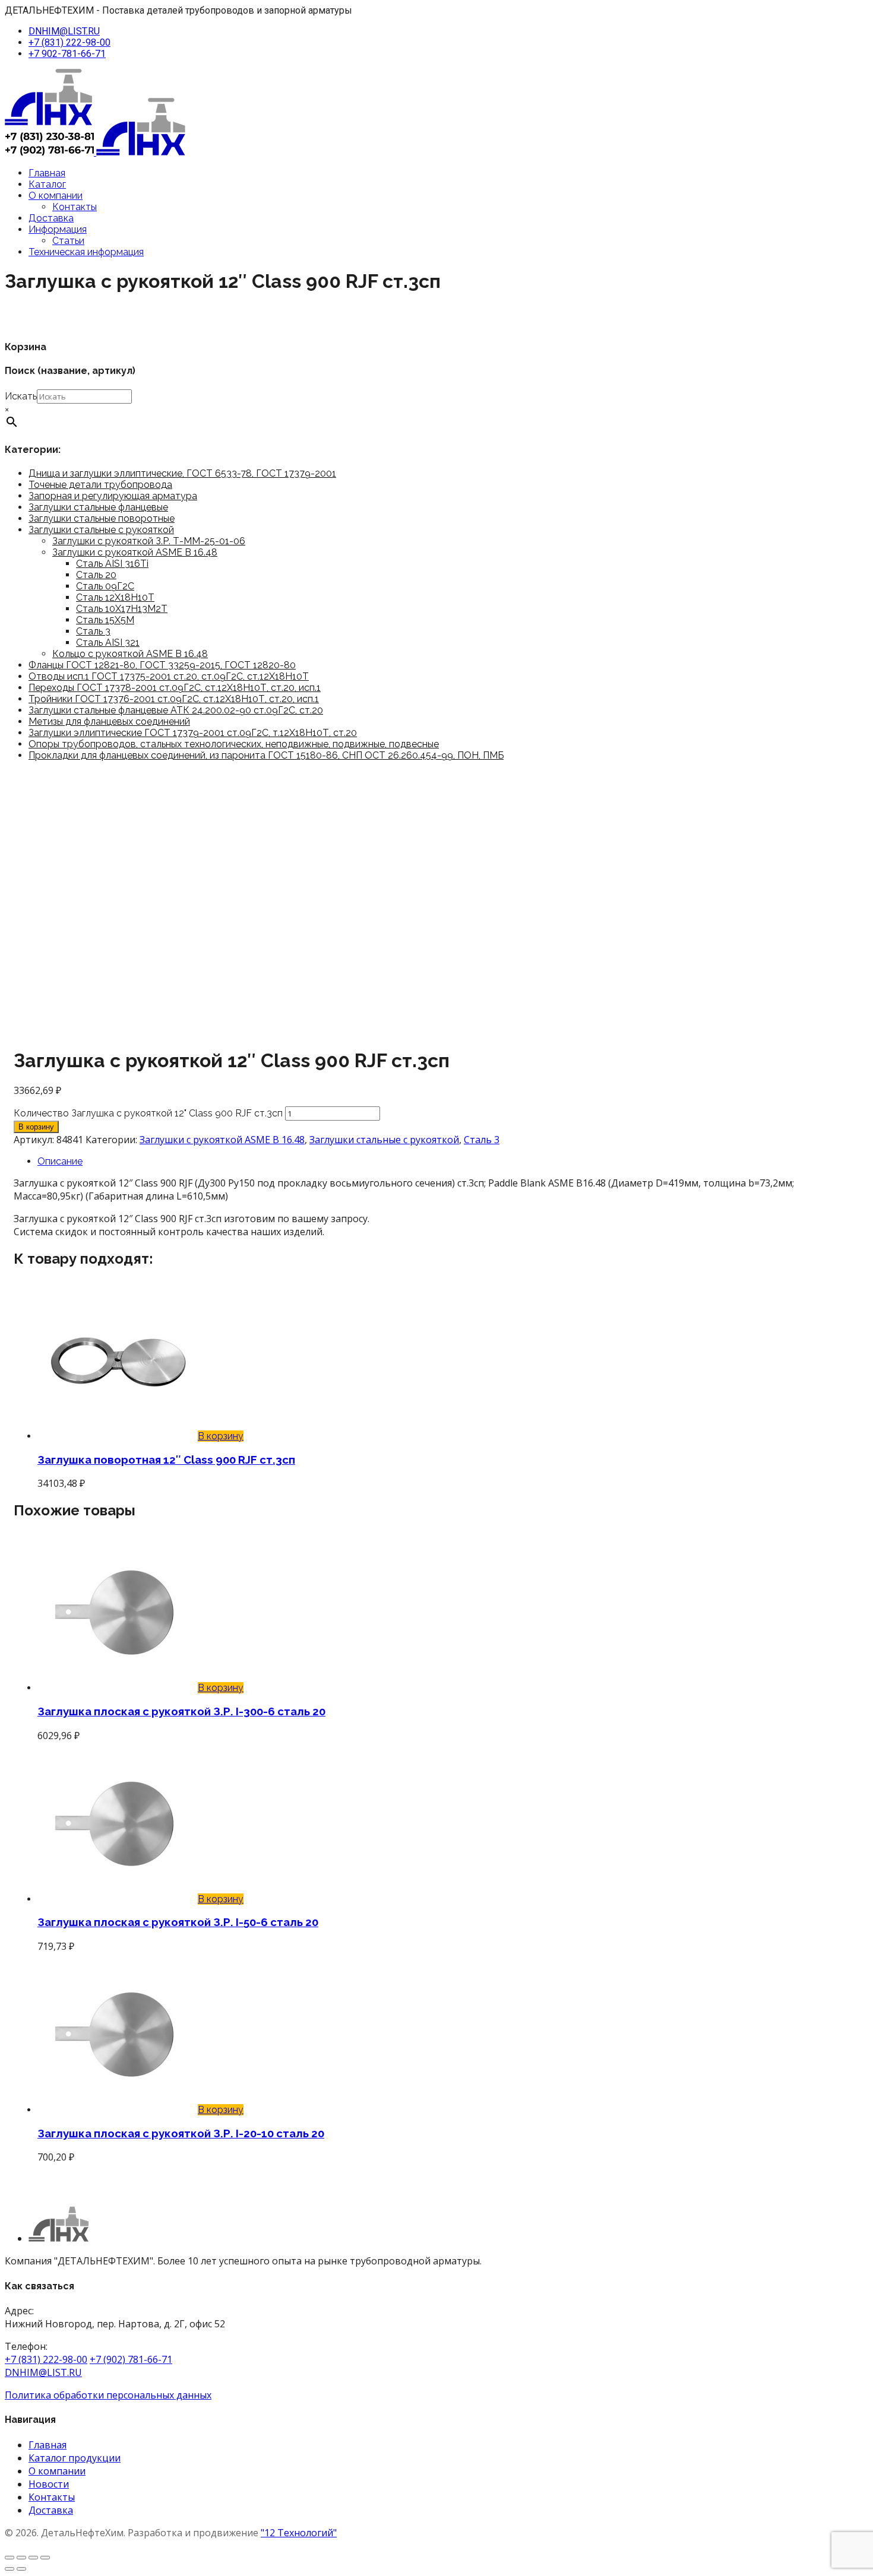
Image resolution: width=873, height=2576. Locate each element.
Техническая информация (86, 252)
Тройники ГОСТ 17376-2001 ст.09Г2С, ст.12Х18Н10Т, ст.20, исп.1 (174, 699)
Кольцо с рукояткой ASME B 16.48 (130, 654)
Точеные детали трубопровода (100, 485)
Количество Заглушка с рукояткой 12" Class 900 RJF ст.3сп (148, 1113)
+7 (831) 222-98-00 (69, 42)
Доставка (51, 218)
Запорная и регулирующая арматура (113, 496)
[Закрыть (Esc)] (45, 2558)
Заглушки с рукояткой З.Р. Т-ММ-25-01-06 (149, 541)
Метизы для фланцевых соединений (109, 721)
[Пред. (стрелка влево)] (10, 2569)
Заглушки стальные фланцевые (98, 507)
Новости (49, 2484)
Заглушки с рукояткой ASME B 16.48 (135, 552)
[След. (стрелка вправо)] (21, 2569)
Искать (21, 396)
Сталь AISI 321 (108, 643)
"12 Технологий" (299, 2533)
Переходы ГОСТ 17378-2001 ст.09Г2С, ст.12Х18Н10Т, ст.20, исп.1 (175, 688)
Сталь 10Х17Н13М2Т (122, 609)
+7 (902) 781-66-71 (131, 2359)
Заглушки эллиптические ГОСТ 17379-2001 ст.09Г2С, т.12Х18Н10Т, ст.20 (193, 733)
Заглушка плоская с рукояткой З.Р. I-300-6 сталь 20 (181, 1711)
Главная (47, 173)
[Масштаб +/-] (10, 2558)
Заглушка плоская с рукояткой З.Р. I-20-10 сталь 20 (181, 2133)
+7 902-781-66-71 (67, 54)
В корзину (36, 1127)
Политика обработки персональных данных (108, 2395)
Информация (58, 229)
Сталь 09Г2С (105, 586)
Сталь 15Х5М (105, 620)
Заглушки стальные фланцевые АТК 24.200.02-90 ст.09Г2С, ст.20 (176, 710)
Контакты (75, 207)
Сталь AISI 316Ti (112, 564)
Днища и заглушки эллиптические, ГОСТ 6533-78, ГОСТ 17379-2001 (182, 473)
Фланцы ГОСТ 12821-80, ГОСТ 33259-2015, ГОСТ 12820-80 (162, 665)
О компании (56, 196)
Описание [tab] (60, 1161)
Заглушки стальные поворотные (102, 518)
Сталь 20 (96, 575)
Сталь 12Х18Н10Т (115, 597)
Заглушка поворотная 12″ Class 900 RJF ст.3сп (166, 1460)
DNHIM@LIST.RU (64, 31)
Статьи (68, 241)
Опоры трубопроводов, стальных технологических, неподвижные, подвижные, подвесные (234, 744)
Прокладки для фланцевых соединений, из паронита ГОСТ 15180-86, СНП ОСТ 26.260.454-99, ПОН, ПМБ (266, 755)
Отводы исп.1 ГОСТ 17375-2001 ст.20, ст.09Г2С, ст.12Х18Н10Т (169, 676)
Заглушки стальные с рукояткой (101, 530)
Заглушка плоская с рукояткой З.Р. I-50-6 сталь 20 (178, 1922)
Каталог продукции (75, 2458)
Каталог (47, 184)
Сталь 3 (93, 631)
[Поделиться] (33, 2558)
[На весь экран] (21, 2558)
